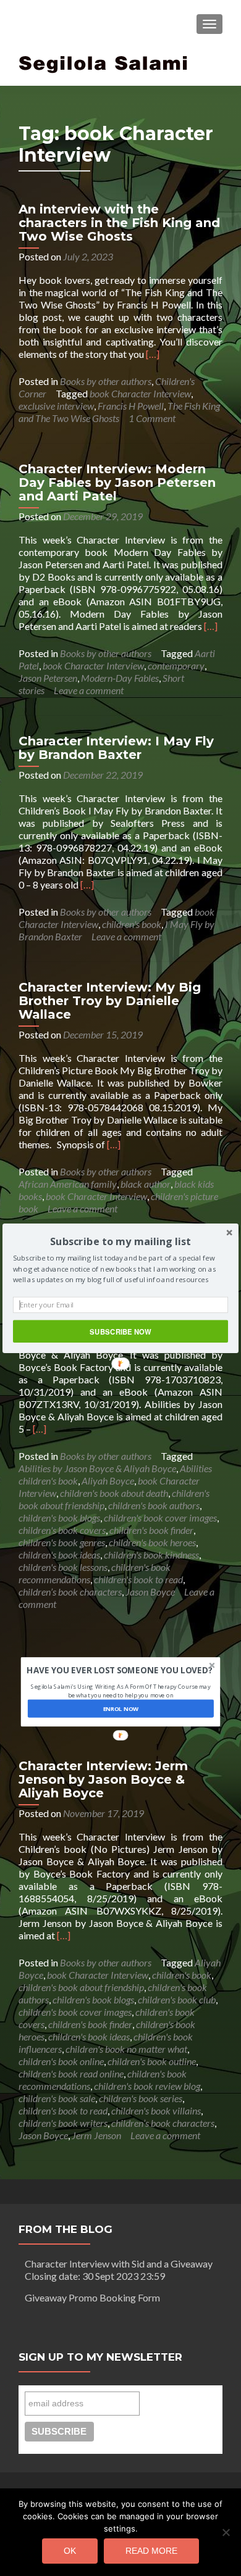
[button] (120, 1240)
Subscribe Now (120, 1331)
